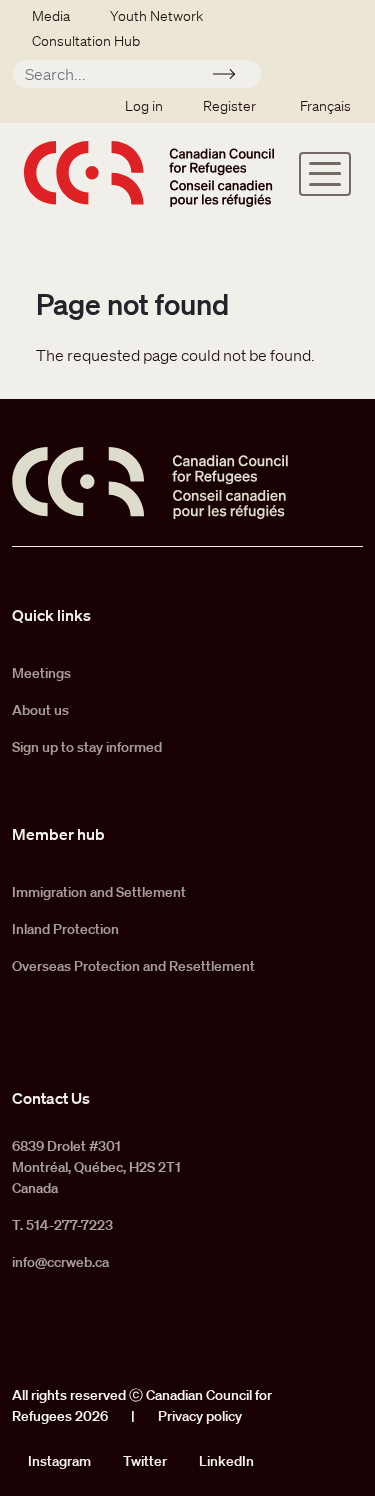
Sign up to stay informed (87, 747)
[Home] (149, 173)
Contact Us (51, 1098)
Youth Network (156, 16)
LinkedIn (226, 1461)
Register (229, 106)
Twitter (145, 1461)
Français (325, 106)
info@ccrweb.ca (60, 1262)
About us (40, 710)
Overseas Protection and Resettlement (133, 966)
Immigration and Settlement (99, 892)
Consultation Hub (86, 41)
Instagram (59, 1461)
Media (51, 16)
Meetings (41, 673)
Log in (144, 106)
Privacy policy (200, 1416)
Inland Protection (65, 929)
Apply (232, 77)
